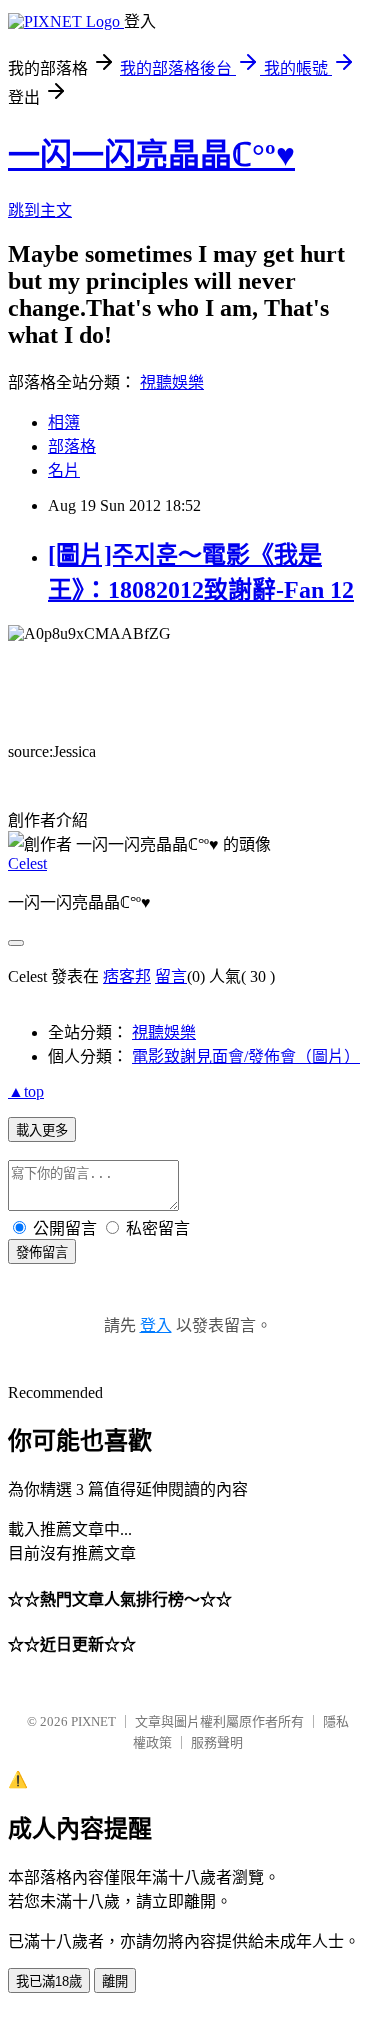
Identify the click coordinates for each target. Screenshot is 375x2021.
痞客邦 (127, 976)
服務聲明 (217, 1742)
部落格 (72, 446)
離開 (115, 1981)
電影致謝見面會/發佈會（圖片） (246, 1056)
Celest (27, 863)
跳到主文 (40, 210)
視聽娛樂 (172, 382)
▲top (26, 1091)
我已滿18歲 (49, 1981)
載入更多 (42, 1130)
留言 (171, 976)
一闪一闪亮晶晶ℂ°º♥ (151, 155)
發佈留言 (42, 1252)
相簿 (64, 422)
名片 (64, 470)
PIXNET (93, 1721)
